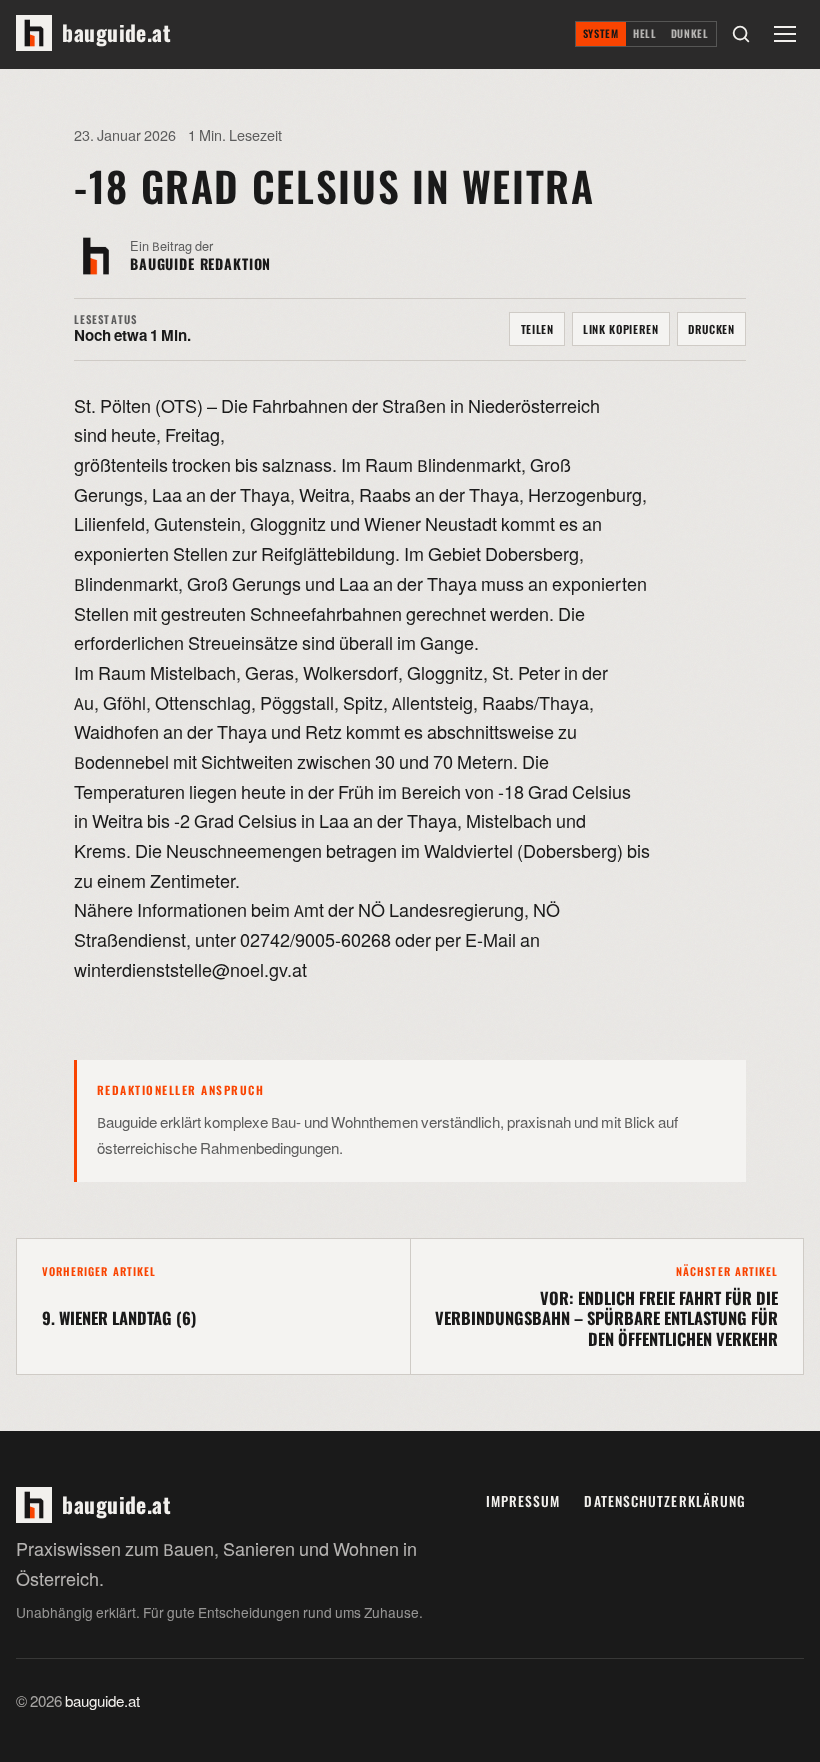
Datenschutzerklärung (665, 1501)
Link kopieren (621, 329)
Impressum (523, 1501)
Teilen (537, 329)
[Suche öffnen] (741, 34)
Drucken (711, 329)
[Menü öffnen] (785, 34)
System (601, 33)
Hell (645, 33)
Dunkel (690, 33)
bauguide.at (102, 1702)
